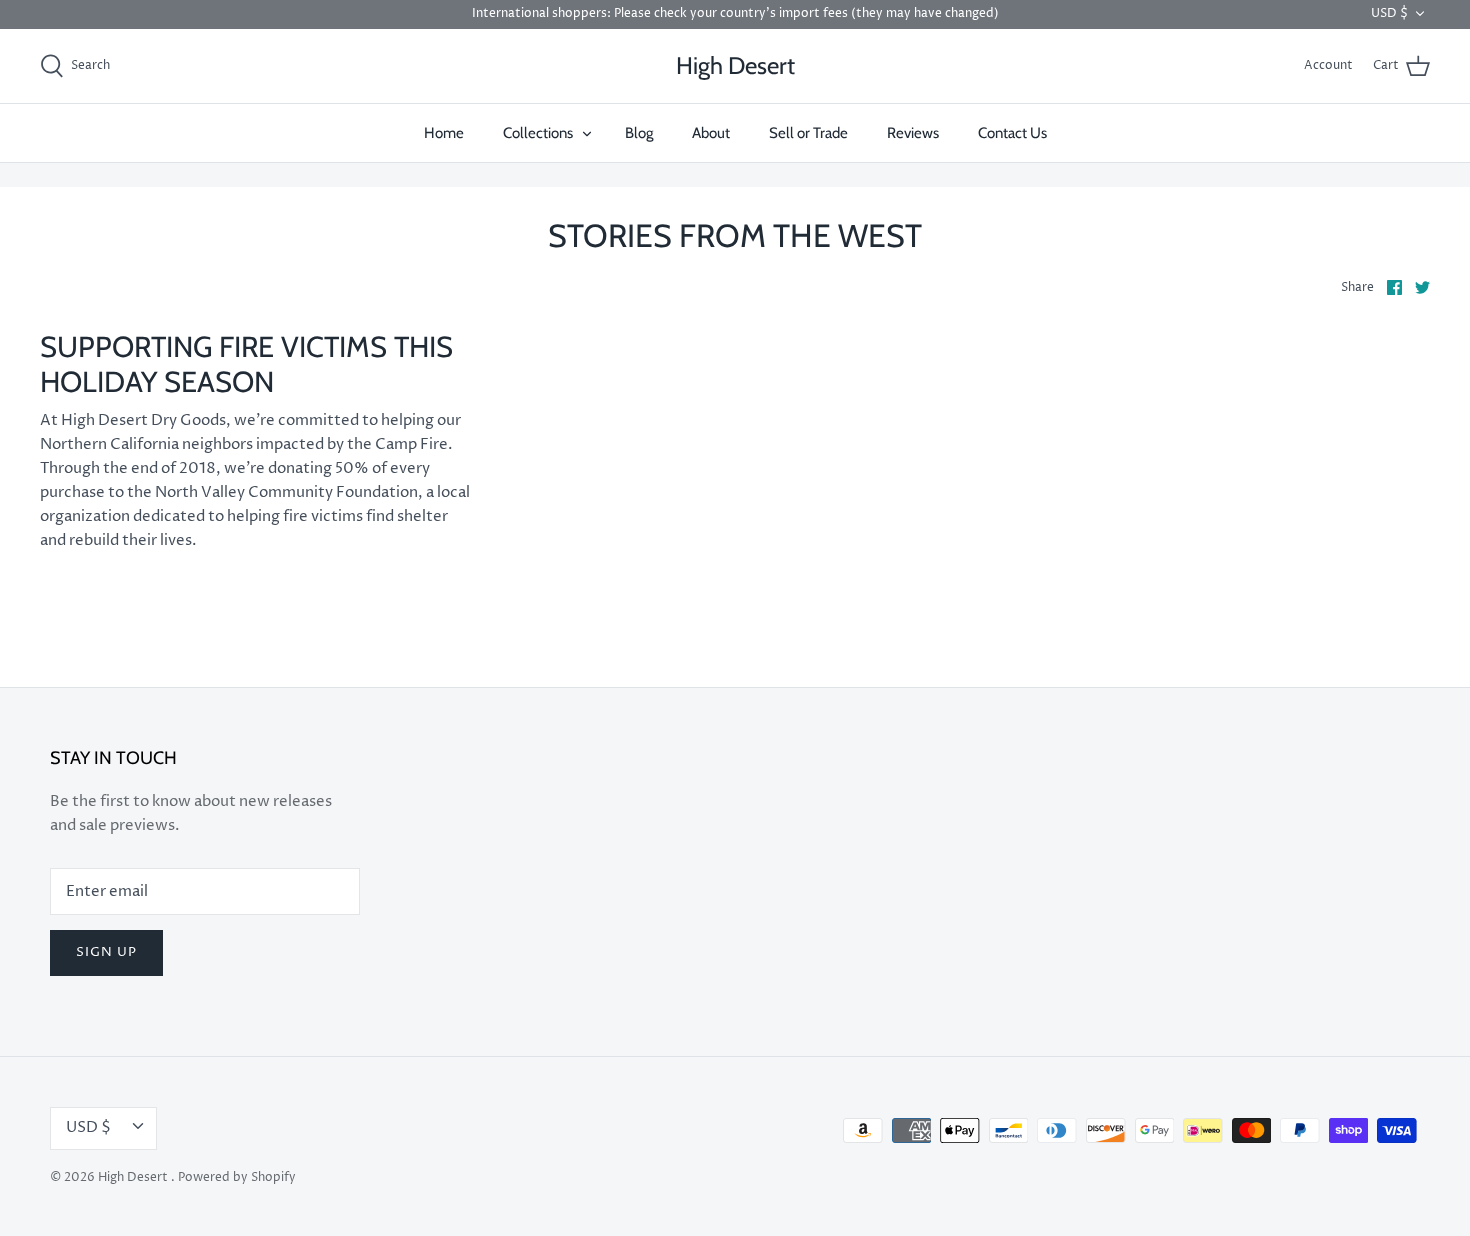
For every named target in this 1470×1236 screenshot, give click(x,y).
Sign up (106, 952)
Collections (538, 133)
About (711, 133)
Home (444, 133)
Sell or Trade (808, 133)
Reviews (913, 133)
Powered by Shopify (237, 1177)
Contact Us (1012, 133)
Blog (639, 133)
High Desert (134, 1177)
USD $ (1389, 13)
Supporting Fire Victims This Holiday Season (246, 364)
